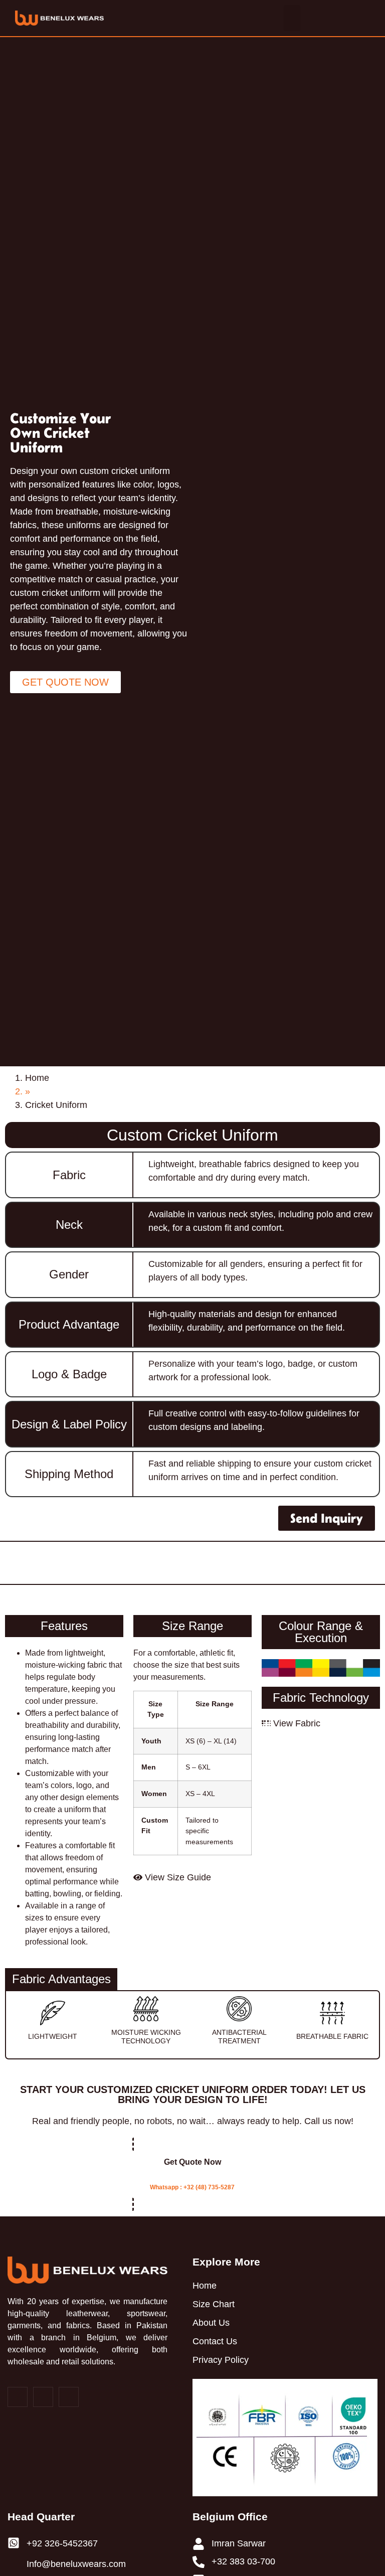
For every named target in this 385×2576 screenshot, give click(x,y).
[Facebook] (18, 2397)
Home (37, 1078)
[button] (292, 18)
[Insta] (43, 2397)
